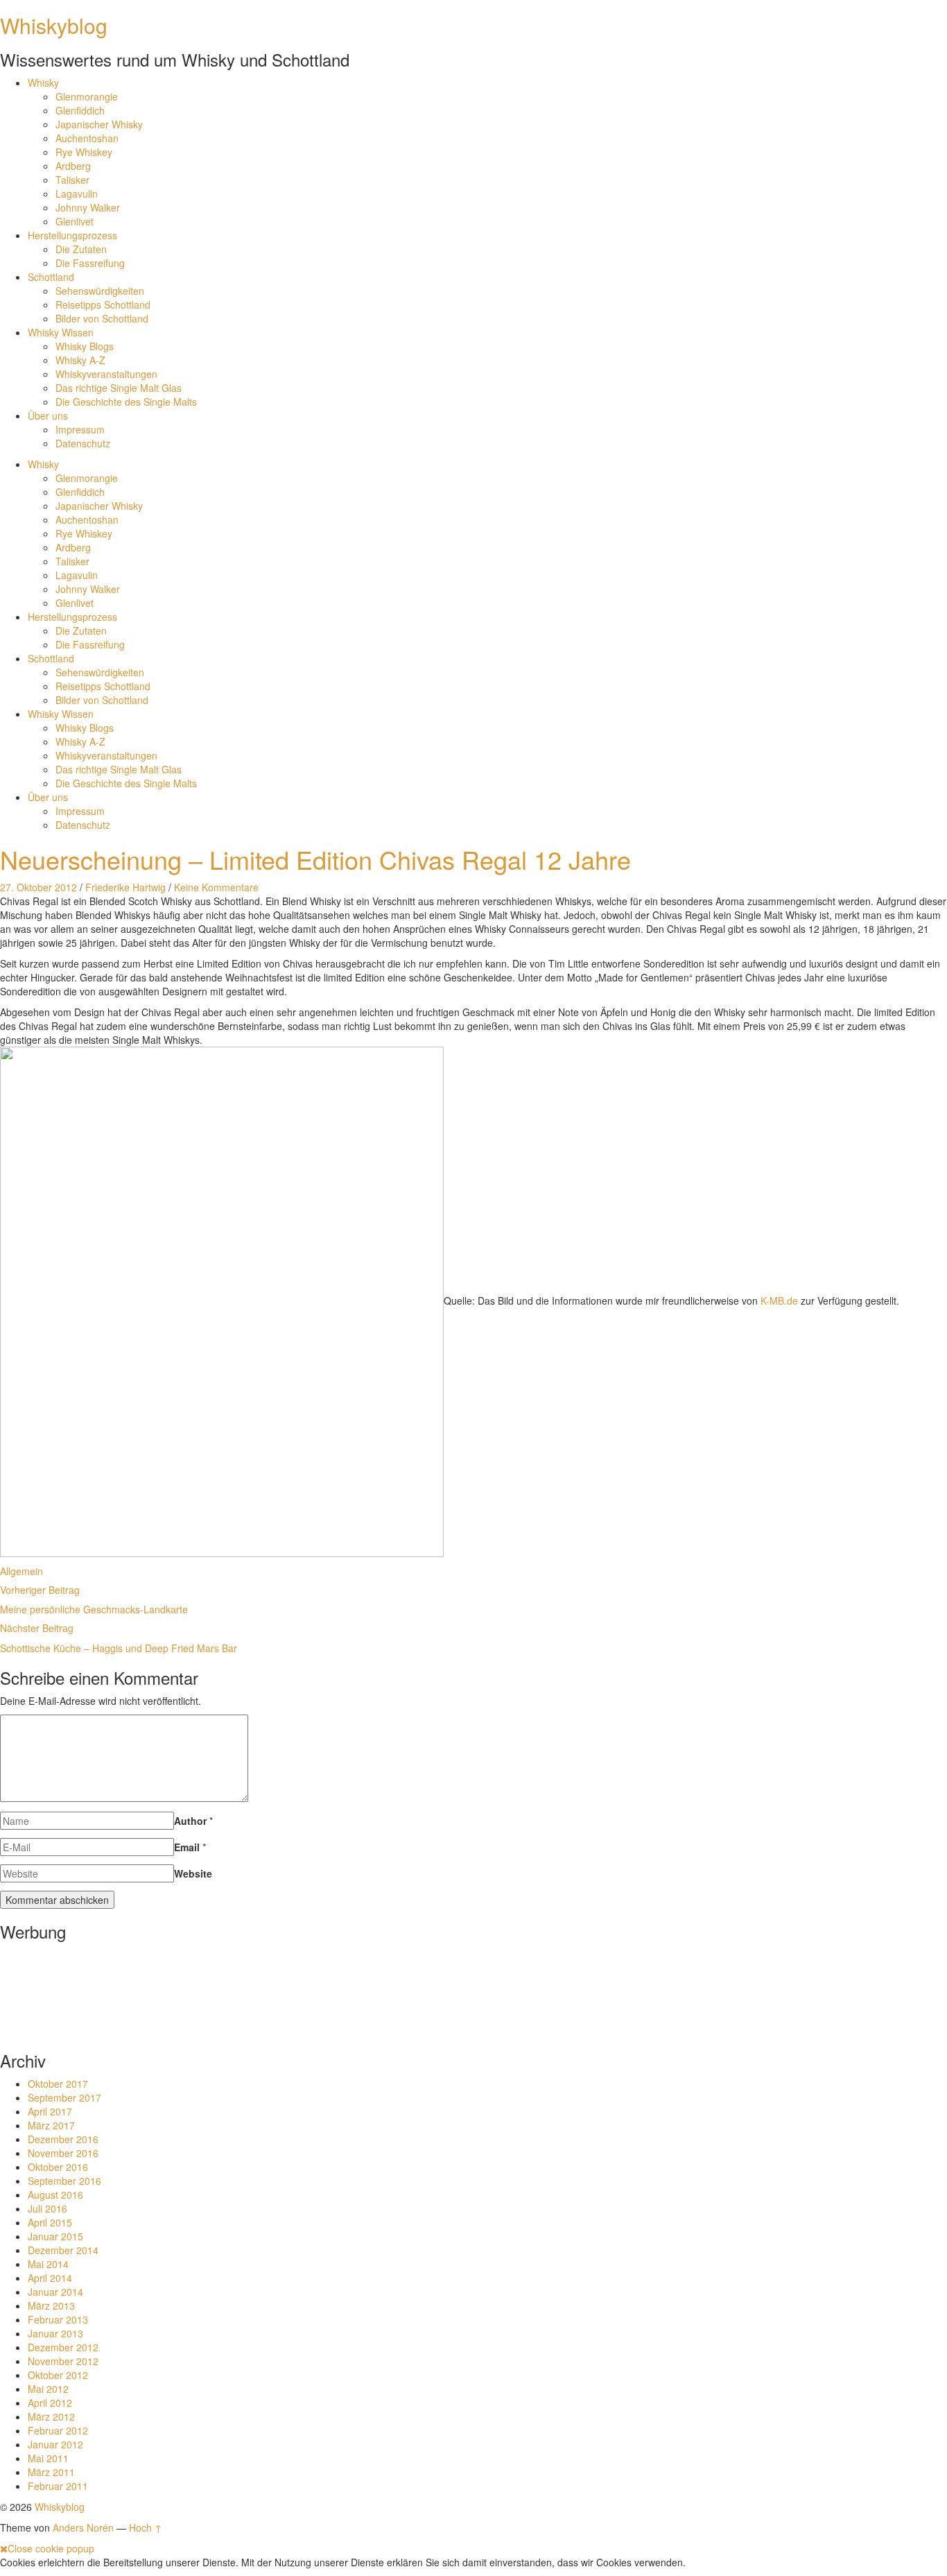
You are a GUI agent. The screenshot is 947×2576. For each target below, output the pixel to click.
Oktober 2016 (58, 2167)
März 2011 (51, 2472)
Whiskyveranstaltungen (106, 374)
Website (193, 1873)
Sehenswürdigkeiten (100, 291)
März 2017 (51, 2125)
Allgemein (21, 1571)
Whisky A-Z (80, 360)
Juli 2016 (47, 2208)
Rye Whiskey (84, 152)
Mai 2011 (48, 2458)
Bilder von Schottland (102, 318)
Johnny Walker (88, 207)
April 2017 (50, 2111)
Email (187, 1847)
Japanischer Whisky (99, 124)
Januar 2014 (55, 2292)
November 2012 (63, 2361)
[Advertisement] (43, 1992)
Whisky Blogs (85, 346)
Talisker (72, 180)
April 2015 (50, 2222)
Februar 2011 (58, 2486)
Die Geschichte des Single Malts (126, 402)
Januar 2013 (55, 2333)
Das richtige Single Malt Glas (119, 388)
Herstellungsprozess (72, 235)
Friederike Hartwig (125, 887)
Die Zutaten (81, 249)
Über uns (48, 415)
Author (190, 1821)
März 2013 (51, 2305)
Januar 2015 (55, 2236)
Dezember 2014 (63, 2250)
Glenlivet (75, 221)
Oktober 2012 (58, 2375)
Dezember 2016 (63, 2139)
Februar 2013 (58, 2319)
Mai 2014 (48, 2264)
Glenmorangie (87, 96)
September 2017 (64, 2097)
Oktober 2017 (58, 2084)
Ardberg (73, 166)
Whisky (43, 83)
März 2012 (51, 2416)
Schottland (51, 277)
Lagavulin (77, 194)
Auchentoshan (87, 138)
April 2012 (50, 2403)
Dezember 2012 (63, 2347)
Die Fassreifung (90, 263)
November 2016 (63, 2153)
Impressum (80, 429)
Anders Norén (83, 2527)
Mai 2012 (48, 2389)
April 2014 (50, 2278)
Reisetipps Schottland (103, 304)
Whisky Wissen (61, 332)
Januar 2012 (55, 2444)
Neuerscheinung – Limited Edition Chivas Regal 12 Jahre (315, 859)
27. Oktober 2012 (38, 887)
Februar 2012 (58, 2430)
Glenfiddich (80, 110)
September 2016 (64, 2181)
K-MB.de (779, 1300)
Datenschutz (83, 443)
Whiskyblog (54, 25)
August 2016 (55, 2195)
